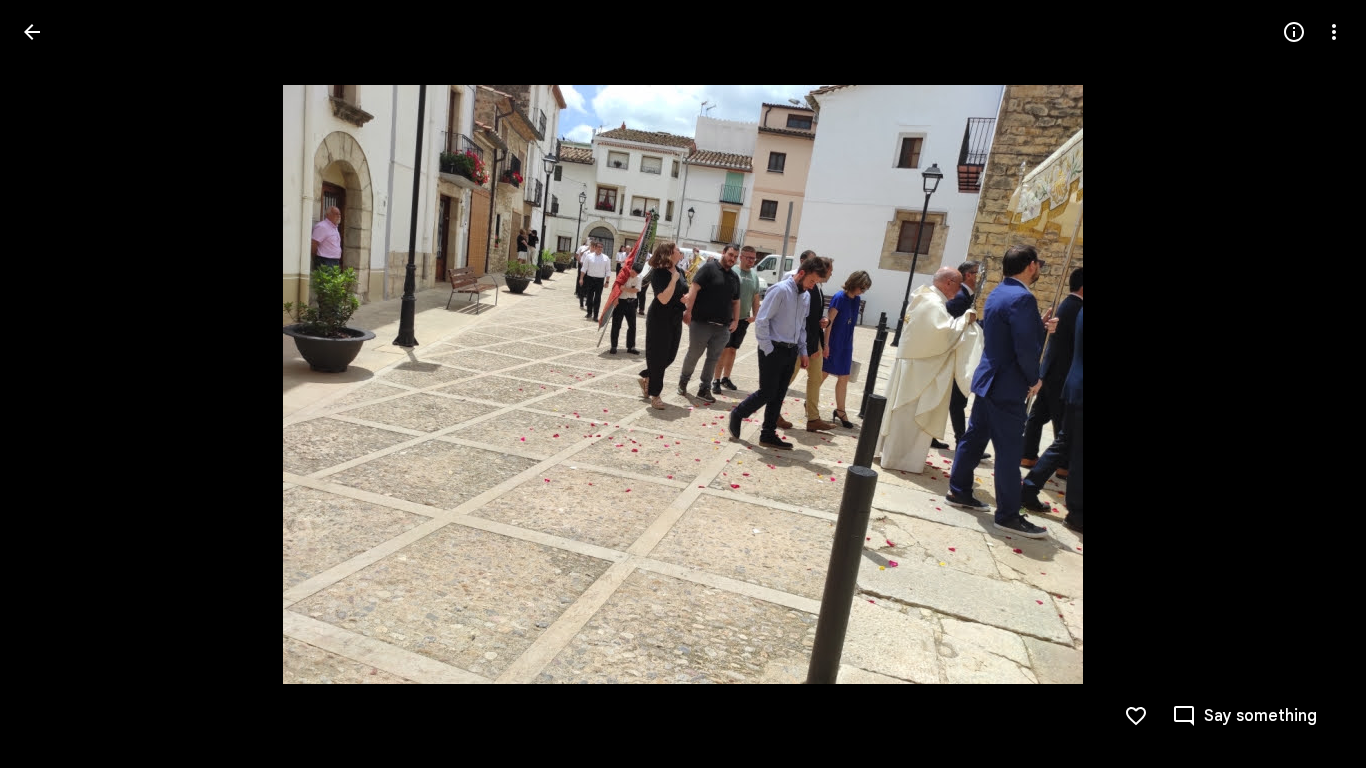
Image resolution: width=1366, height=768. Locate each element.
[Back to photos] (32, 32)
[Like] (1136, 716)
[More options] (1334, 32)
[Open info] (1294, 32)
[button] (56, 384)
